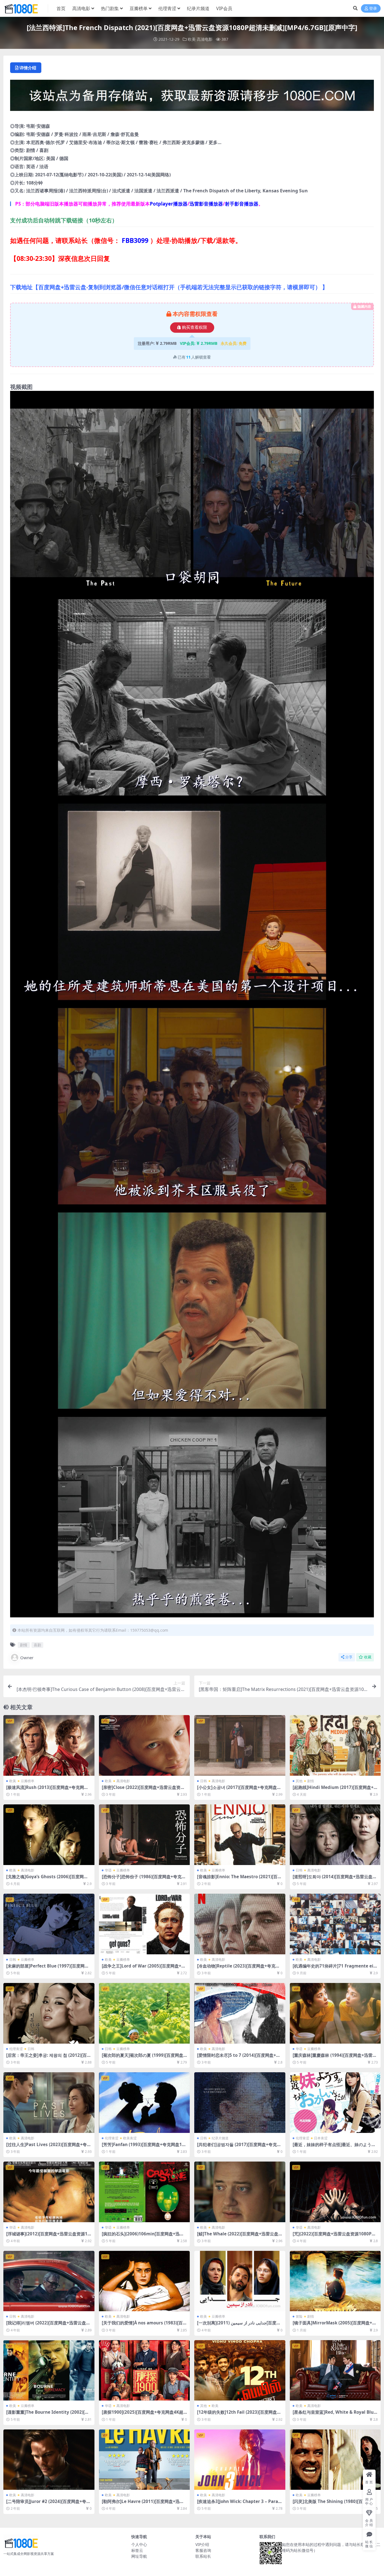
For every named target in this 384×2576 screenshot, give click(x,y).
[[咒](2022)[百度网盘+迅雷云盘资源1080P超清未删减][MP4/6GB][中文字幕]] (335, 2192)
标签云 (137, 2550)
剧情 (24, 1645)
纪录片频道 (198, 8)
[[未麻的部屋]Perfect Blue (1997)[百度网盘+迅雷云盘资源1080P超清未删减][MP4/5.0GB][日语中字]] (49, 1924)
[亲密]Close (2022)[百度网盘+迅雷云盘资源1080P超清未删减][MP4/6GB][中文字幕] (143, 1790)
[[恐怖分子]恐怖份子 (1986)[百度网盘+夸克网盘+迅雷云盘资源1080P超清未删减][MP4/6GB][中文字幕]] (144, 1835)
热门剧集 (110, 8)
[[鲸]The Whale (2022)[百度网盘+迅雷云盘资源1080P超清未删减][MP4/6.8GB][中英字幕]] (240, 2192)
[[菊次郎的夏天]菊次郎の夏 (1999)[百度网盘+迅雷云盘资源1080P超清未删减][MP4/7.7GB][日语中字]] (144, 2013)
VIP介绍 (202, 2544)
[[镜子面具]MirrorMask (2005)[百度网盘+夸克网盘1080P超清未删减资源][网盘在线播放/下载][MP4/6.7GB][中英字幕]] (335, 2281)
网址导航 (139, 2556)
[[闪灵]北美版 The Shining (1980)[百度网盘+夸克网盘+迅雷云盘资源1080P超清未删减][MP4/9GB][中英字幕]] (335, 2460)
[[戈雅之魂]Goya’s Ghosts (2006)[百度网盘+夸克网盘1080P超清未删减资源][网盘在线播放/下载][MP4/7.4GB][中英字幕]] (49, 1835)
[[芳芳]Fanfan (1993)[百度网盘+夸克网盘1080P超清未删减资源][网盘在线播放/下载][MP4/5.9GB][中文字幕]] (144, 2103)
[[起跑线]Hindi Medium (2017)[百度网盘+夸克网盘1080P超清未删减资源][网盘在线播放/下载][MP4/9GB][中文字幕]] (335, 1745)
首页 (61, 8)
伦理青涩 (167, 8)
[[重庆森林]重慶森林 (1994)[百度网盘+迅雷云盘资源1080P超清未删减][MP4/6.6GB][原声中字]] (335, 2013)
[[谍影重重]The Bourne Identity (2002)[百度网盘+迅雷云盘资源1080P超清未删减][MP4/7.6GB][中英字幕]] (49, 2370)
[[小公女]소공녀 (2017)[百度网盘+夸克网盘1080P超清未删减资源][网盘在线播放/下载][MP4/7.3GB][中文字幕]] (240, 1745)
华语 (108, 1870)
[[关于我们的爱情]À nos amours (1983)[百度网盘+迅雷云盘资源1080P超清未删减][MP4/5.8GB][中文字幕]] (144, 2281)
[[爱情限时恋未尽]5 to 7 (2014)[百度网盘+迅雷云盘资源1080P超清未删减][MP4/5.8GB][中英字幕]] (240, 2013)
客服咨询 (203, 2550)
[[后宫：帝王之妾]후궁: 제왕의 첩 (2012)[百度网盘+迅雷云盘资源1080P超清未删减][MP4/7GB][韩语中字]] (49, 2013)
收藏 (368, 1657)
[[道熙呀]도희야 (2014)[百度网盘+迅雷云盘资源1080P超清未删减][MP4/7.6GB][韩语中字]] (335, 1835)
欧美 (192, 39)
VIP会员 (224, 8)
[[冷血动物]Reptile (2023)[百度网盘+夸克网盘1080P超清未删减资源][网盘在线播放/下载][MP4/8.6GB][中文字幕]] (240, 1924)
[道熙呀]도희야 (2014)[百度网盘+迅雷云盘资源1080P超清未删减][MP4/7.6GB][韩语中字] (335, 1879)
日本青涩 (321, 2138)
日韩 (204, 1781)
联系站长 (203, 2556)
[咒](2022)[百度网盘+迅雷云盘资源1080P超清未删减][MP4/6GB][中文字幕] (334, 2236)
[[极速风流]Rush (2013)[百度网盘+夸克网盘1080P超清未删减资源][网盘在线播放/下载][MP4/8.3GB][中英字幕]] (49, 1745)
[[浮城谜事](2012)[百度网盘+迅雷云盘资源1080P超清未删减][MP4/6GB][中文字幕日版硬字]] (49, 2192)
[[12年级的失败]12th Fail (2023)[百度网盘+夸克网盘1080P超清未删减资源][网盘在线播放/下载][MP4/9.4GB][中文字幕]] (240, 2370)
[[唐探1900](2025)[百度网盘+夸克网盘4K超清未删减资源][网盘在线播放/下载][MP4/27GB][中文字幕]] (144, 2370)
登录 (373, 9)
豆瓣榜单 (139, 8)
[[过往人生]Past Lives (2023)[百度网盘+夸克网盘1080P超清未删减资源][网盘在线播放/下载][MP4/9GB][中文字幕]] (49, 2103)
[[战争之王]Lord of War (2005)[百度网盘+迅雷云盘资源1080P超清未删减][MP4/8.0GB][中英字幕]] (144, 1924)
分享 (349, 1657)
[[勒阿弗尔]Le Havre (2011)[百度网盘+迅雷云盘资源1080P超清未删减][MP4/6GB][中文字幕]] (144, 2460)
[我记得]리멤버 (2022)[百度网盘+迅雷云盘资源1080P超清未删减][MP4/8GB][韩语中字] (48, 2325)
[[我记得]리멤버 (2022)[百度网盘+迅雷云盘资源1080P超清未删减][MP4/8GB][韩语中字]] (49, 2281)
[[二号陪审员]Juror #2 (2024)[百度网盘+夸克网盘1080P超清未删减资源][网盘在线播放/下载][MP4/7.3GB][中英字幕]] (49, 2460)
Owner (27, 1658)
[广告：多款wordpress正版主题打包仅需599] (192, 97)
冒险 (299, 2316)
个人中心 (139, 2544)
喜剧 (37, 1645)
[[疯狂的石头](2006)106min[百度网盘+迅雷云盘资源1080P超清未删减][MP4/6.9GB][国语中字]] (144, 2192)
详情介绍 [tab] (28, 68)
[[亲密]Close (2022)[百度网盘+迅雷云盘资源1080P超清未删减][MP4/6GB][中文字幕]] (144, 1745)
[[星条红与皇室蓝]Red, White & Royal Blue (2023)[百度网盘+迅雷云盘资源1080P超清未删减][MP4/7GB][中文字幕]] (335, 2370)
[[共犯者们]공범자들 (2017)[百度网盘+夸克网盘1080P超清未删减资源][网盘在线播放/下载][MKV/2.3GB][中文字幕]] (240, 2103)
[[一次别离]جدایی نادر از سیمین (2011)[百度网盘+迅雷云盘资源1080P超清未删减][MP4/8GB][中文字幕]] (240, 2281)
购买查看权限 (195, 327)
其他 (299, 1781)
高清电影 (81, 8)
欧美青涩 (130, 2138)
